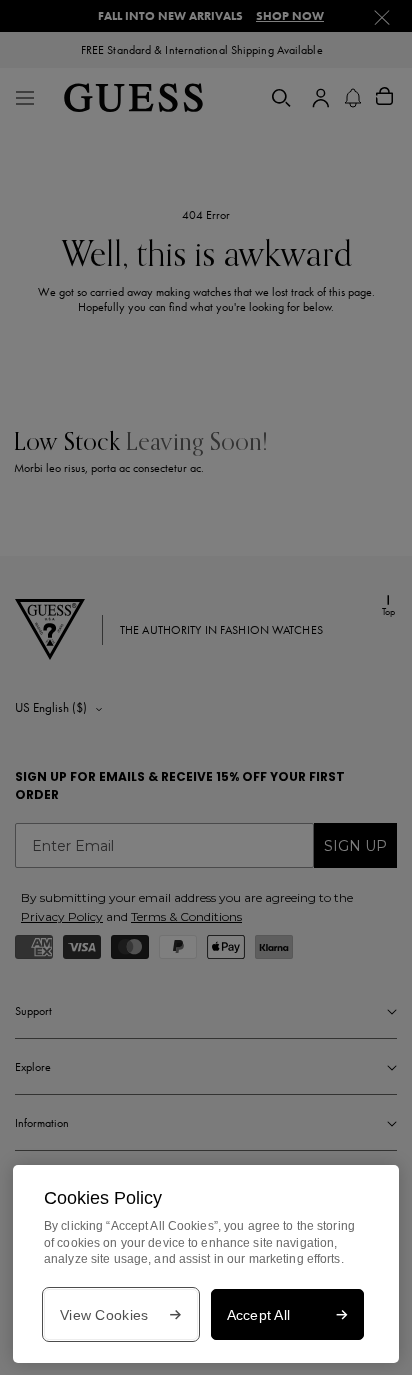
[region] (206, 1264)
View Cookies (104, 1315)
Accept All (259, 1315)
